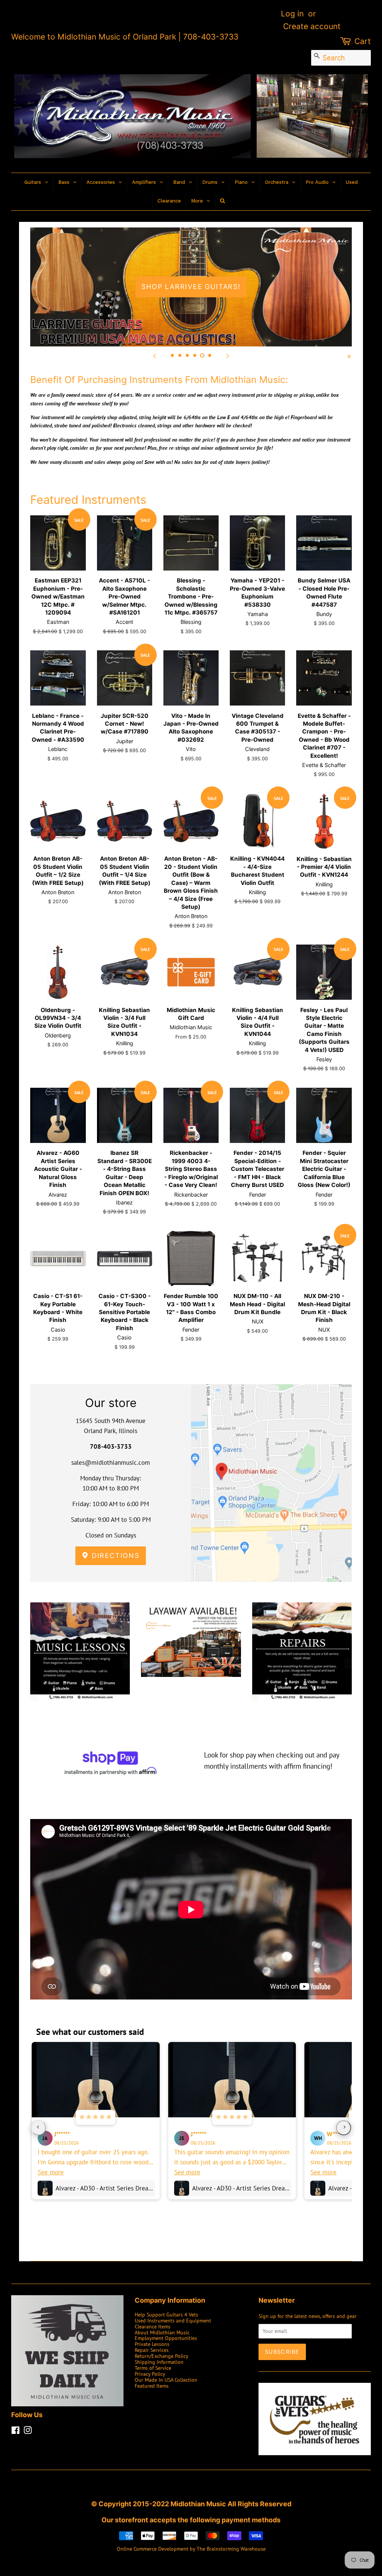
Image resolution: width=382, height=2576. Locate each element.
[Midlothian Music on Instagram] (28, 2432)
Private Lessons (152, 2344)
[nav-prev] (38, 2128)
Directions (114, 1556)
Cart (363, 41)
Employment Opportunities (166, 2338)
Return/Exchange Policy (162, 2356)
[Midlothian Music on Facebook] (15, 2432)
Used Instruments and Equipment (173, 2320)
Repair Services (152, 2350)
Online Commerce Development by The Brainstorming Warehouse (191, 2549)
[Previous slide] (154, 356)
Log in (292, 14)
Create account (312, 26)
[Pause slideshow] (349, 356)
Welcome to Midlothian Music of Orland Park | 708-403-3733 (125, 37)
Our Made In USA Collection (166, 2380)
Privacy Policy (150, 2374)
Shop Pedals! (191, 287)
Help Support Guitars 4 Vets (166, 2314)
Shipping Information (159, 2362)
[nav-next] (344, 2128)
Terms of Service (153, 2368)
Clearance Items (153, 2326)
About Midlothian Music (162, 2332)
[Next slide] (228, 356)
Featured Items (152, 2386)
